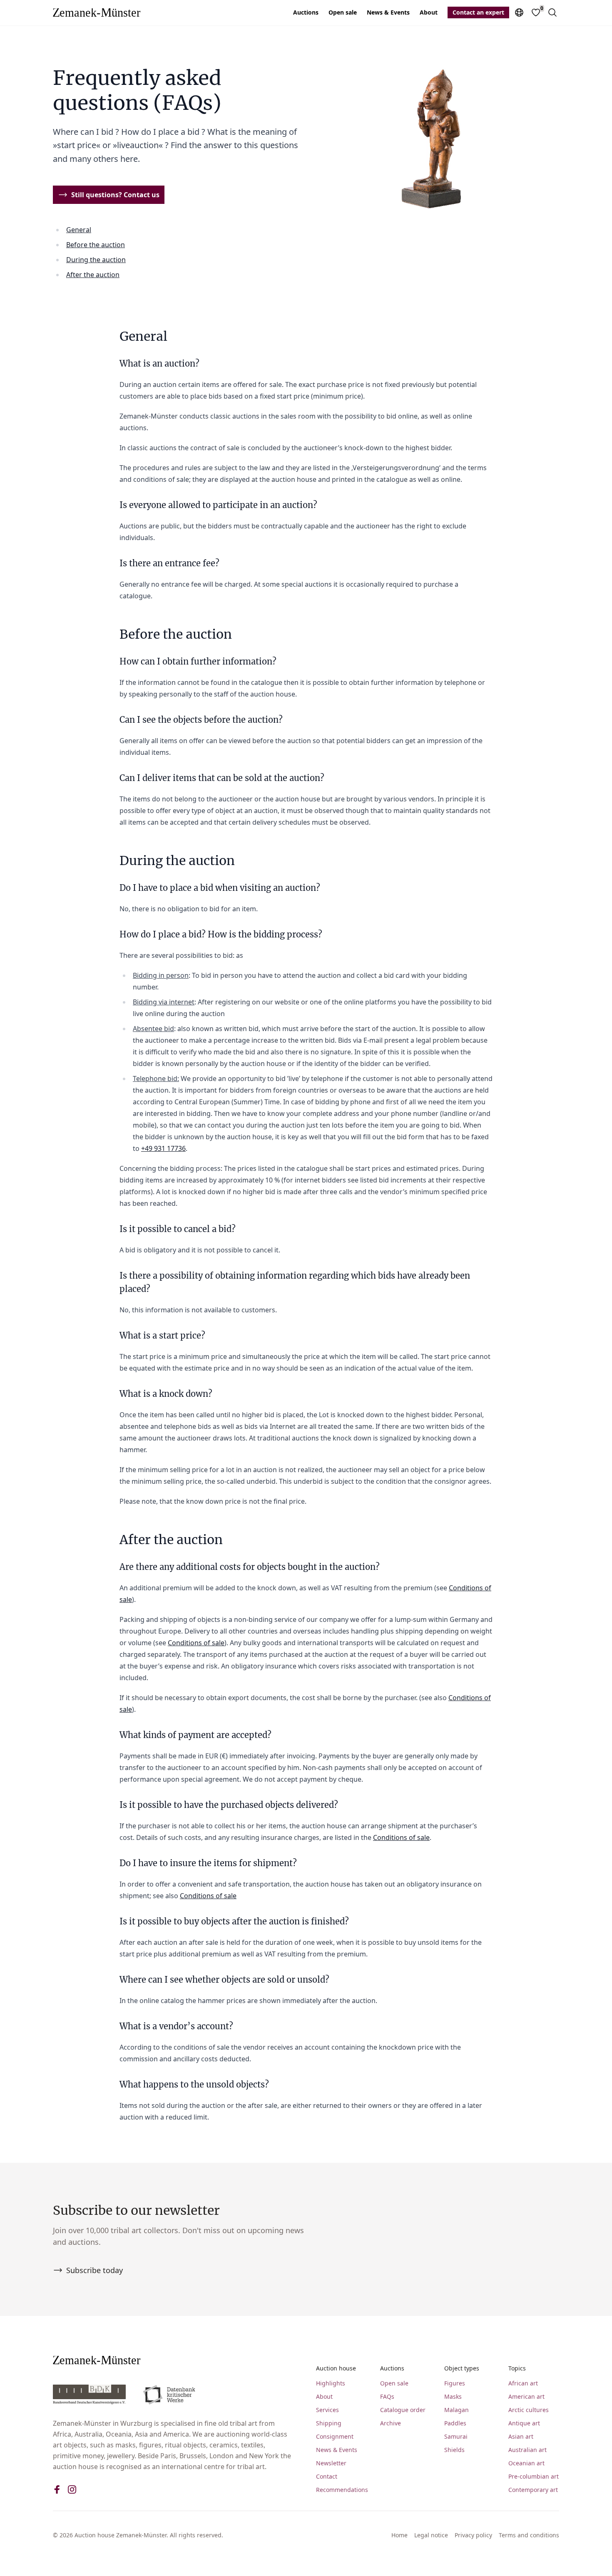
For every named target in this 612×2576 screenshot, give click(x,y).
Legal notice (431, 2535)
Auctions (306, 12)
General (79, 230)
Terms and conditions (529, 2535)
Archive (391, 2423)
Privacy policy (473, 2535)
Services (327, 2410)
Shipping (329, 2423)
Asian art (521, 2436)
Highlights (331, 2383)
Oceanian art (526, 2463)
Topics (517, 2368)
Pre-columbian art (534, 2476)
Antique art (524, 2423)
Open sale (343, 12)
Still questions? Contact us (115, 195)
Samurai (456, 2436)
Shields (454, 2450)
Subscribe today (95, 2270)
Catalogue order (403, 2410)
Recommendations (341, 2490)
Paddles (455, 2423)
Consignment (335, 2436)
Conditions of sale (196, 1643)
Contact (327, 2476)
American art (526, 2396)
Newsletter (331, 2463)
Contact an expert (478, 12)
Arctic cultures (529, 2410)
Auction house (336, 2368)
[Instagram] (72, 2489)
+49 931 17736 (163, 1148)
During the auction (96, 260)
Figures (455, 2383)
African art (523, 2383)
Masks (453, 2396)
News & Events (388, 12)
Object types (462, 2368)
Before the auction (96, 245)
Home (399, 2535)
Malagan (457, 2410)
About (429, 12)
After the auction (93, 275)
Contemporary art (533, 2490)
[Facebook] (57, 2489)
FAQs (387, 2396)
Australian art (527, 2450)
